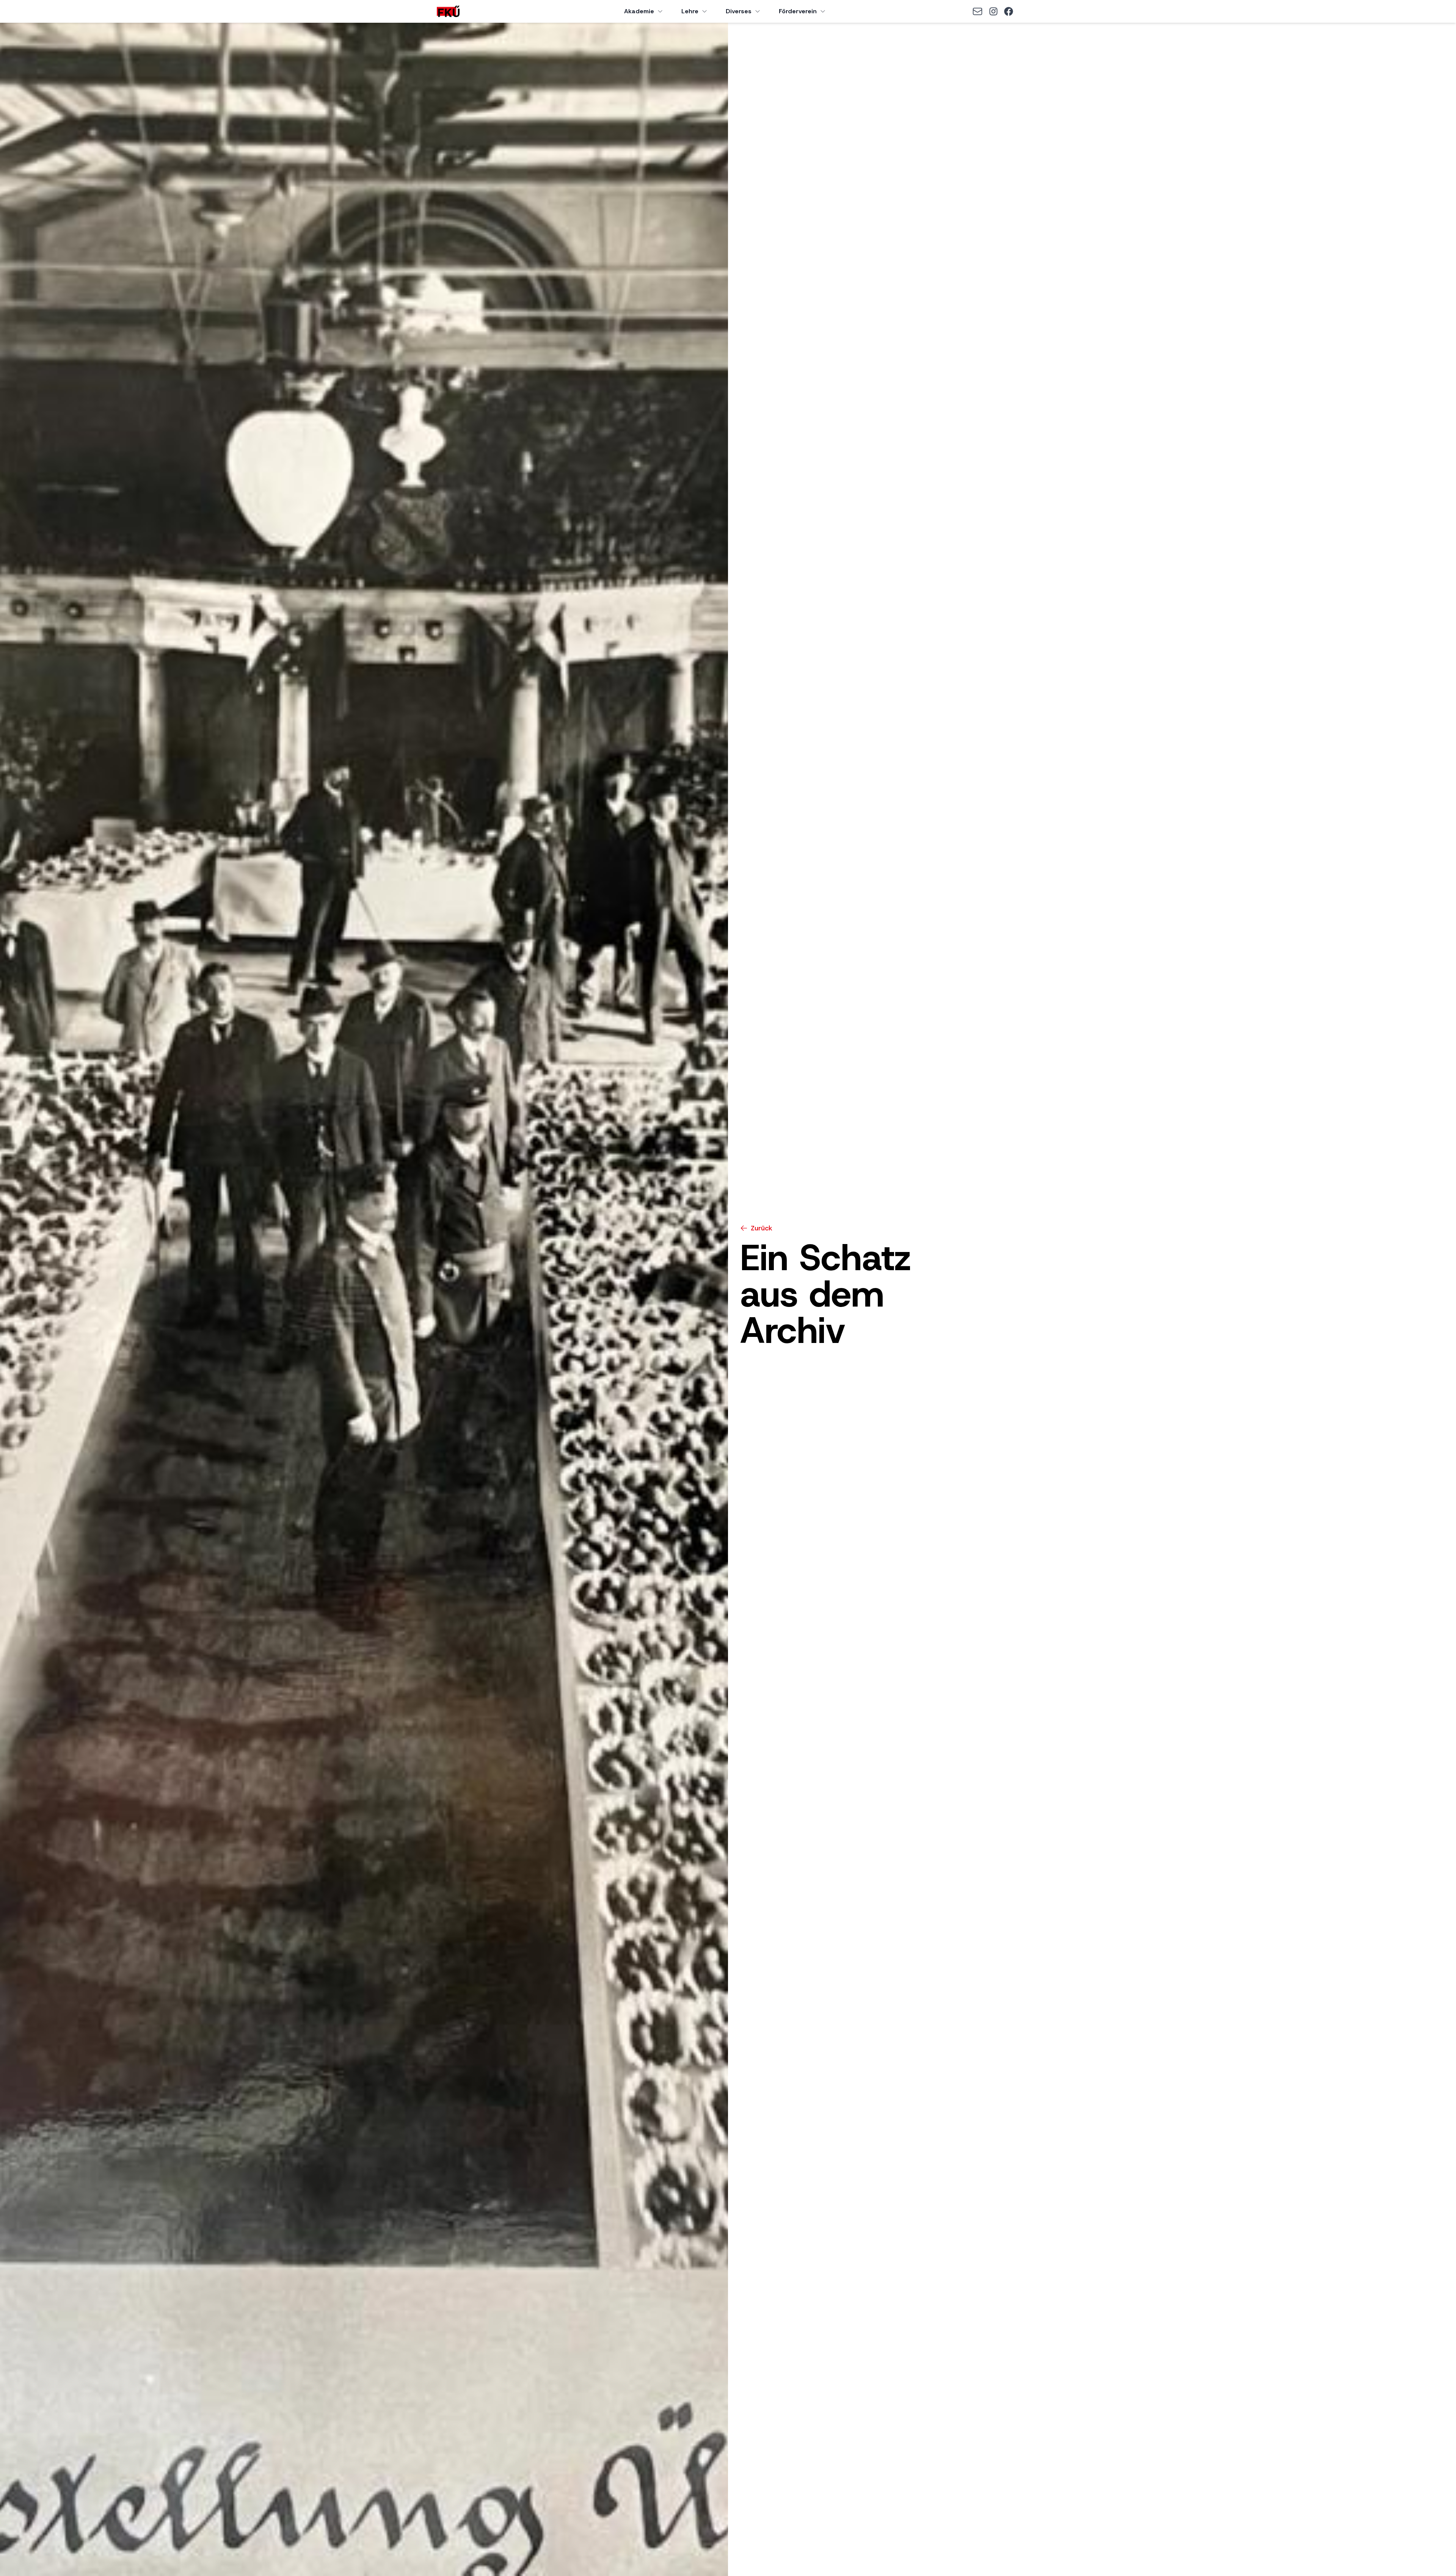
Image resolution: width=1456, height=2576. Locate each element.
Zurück (762, 1228)
